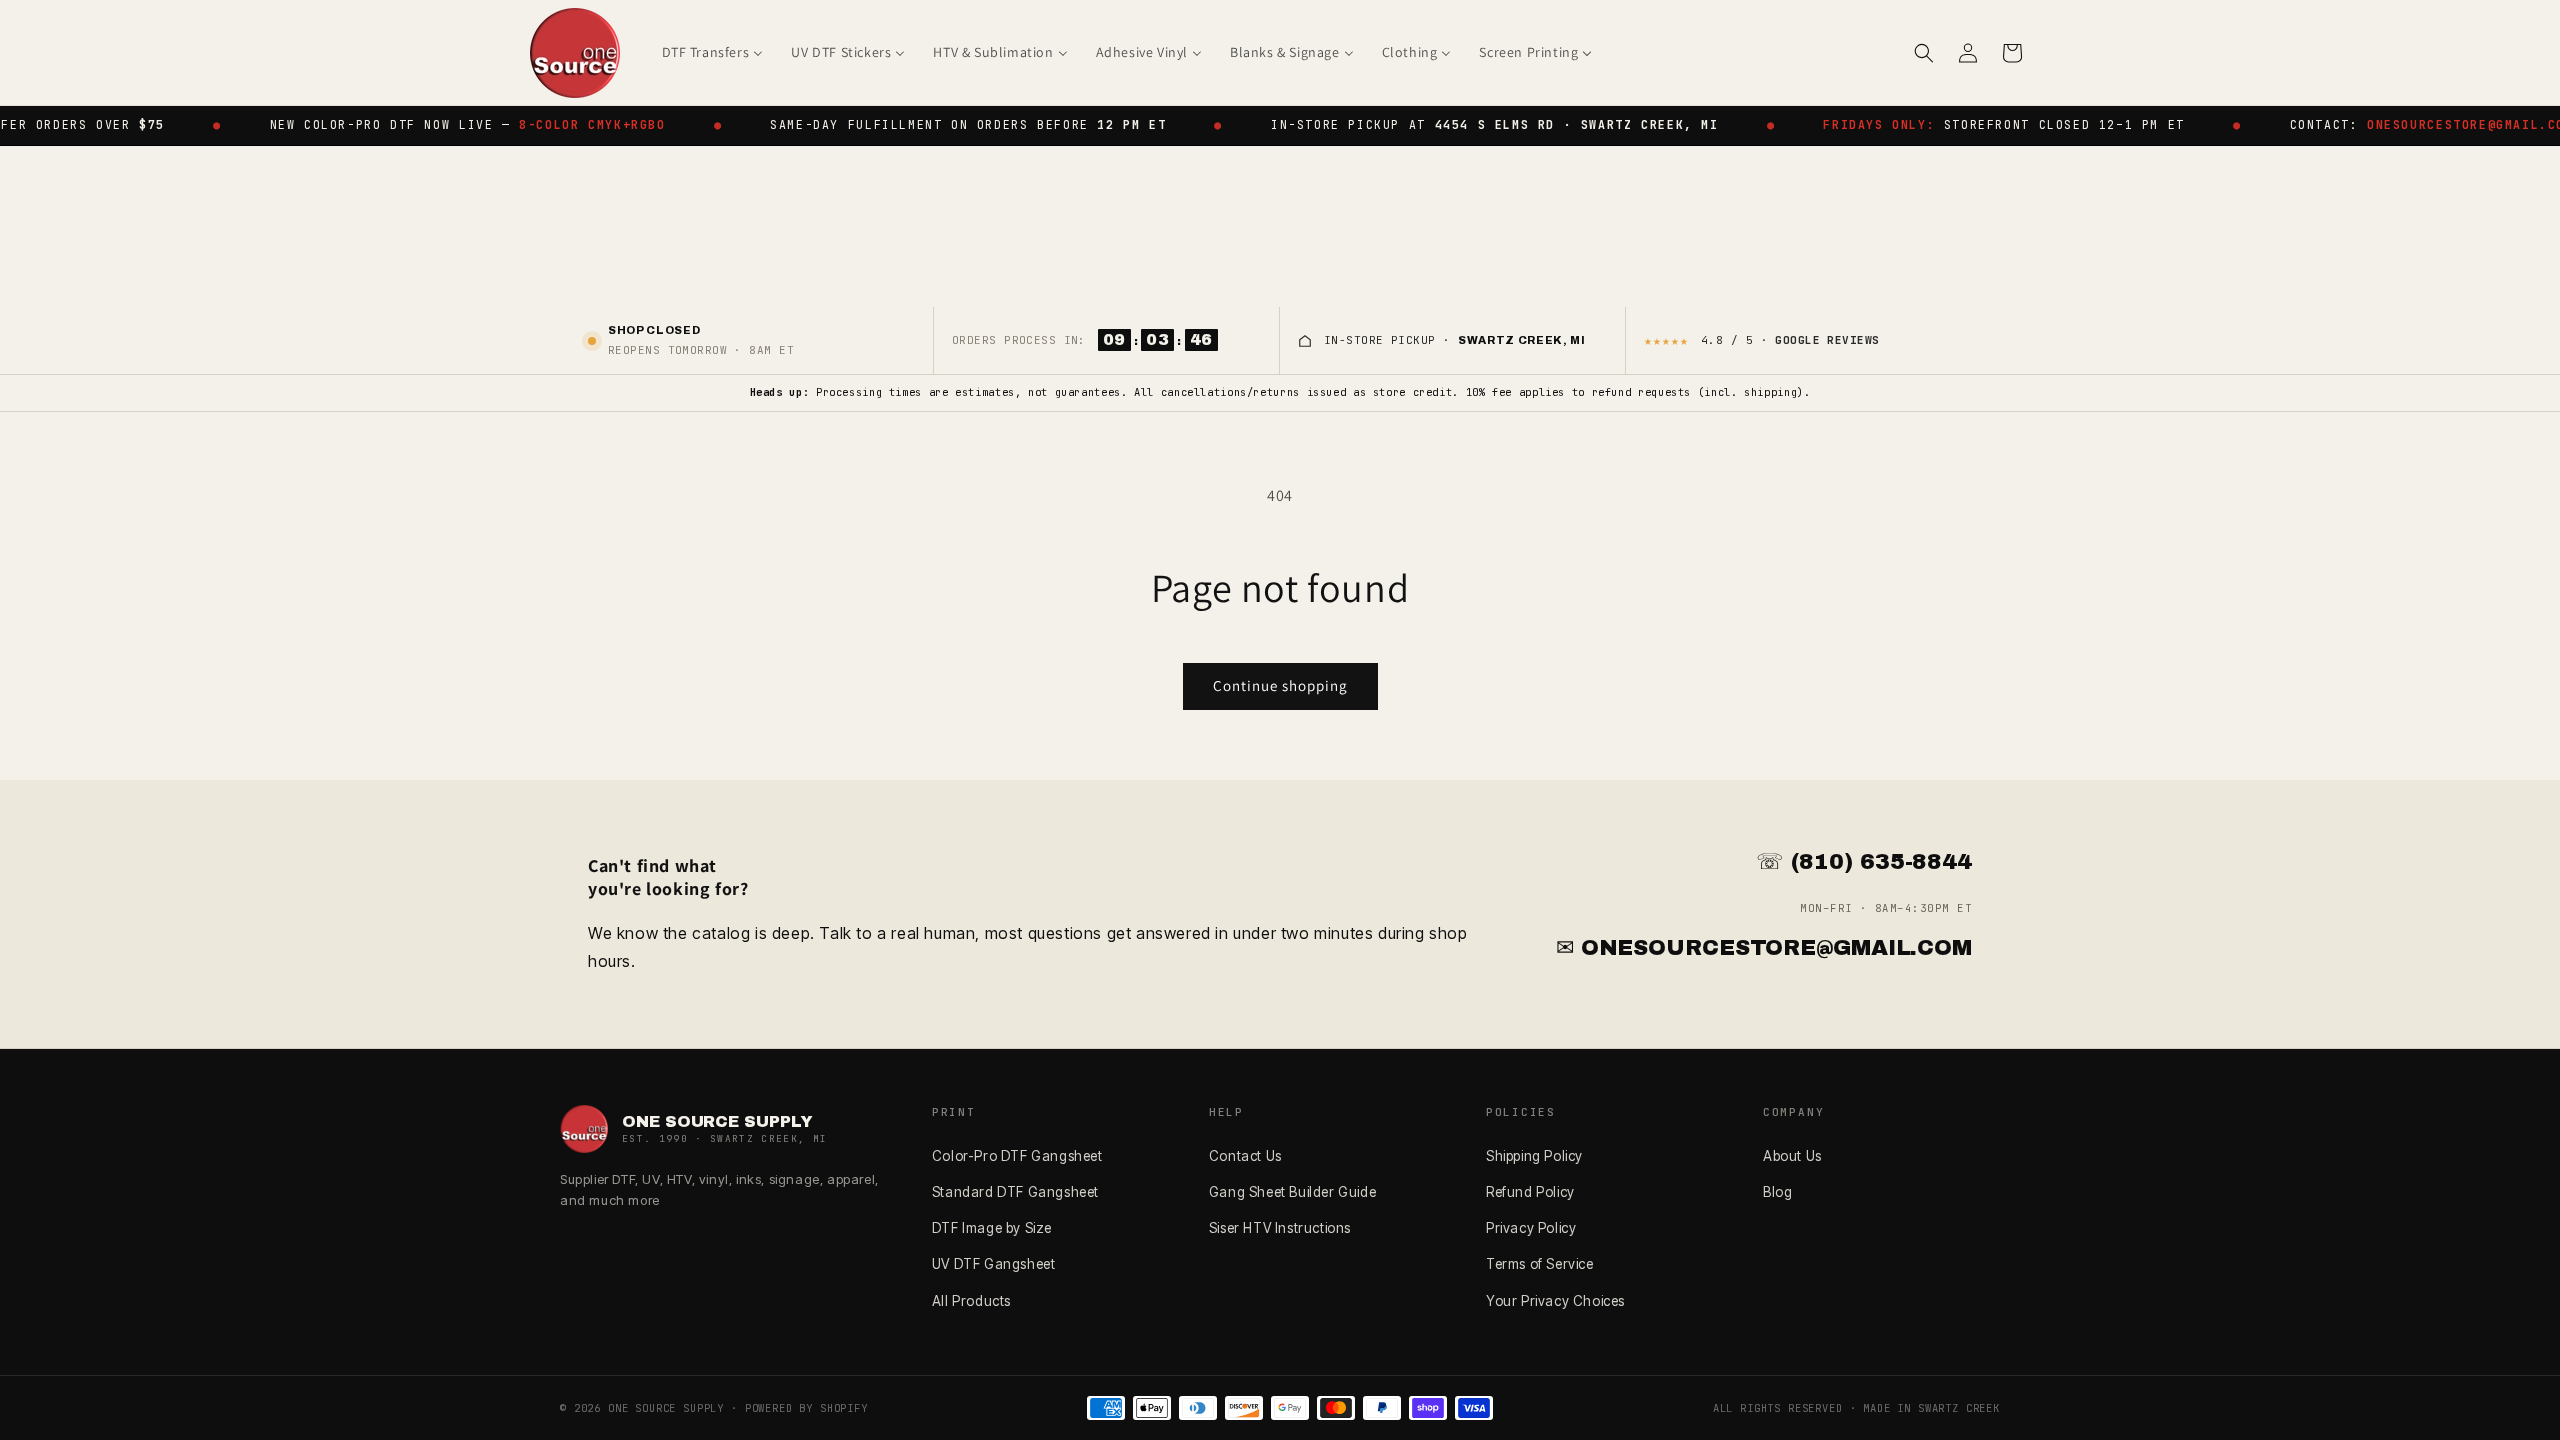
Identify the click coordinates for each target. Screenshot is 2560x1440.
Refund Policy (1530, 1192)
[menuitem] (713, 52)
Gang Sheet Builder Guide (1292, 1192)
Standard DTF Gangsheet (1015, 1192)
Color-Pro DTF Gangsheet (1017, 1156)
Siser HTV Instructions (1280, 1228)
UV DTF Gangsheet (994, 1264)
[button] (1924, 53)
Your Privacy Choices (1555, 1301)
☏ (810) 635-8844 (1864, 862)
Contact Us (1245, 1156)
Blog (1777, 1192)
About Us (1792, 1156)
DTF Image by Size (992, 1228)
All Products (971, 1301)
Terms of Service (1540, 1264)
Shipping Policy (1534, 1156)
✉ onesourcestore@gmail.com (1764, 948)
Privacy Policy (1531, 1228)
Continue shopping (1280, 685)
